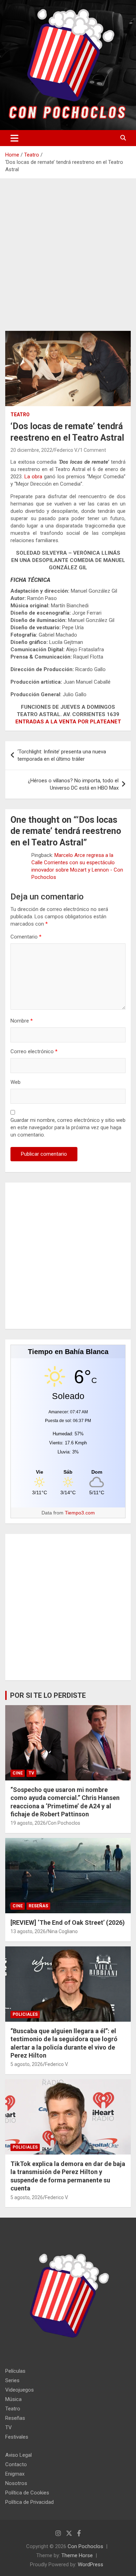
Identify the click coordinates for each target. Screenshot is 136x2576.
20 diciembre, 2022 (31, 450)
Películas (15, 2371)
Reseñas (38, 1906)
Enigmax (15, 2474)
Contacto (16, 2464)
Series (12, 2380)
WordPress (90, 2564)
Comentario (26, 937)
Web (16, 1082)
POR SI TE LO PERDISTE (48, 1695)
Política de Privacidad (29, 2502)
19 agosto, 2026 (28, 1823)
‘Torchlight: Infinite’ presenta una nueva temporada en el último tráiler (62, 755)
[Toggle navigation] (14, 138)
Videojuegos (20, 2390)
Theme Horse (77, 2555)
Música (13, 2399)
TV (31, 1773)
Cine (18, 1773)
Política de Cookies (27, 2493)
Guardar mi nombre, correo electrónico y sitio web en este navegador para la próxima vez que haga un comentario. (68, 1127)
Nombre (22, 1021)
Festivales (17, 2437)
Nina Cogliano (63, 1931)
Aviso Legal (18, 2455)
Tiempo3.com (80, 1513)
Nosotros (16, 2483)
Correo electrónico (34, 1051)
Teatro (20, 415)
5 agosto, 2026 (27, 2064)
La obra (33, 477)
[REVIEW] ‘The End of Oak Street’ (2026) (68, 1922)
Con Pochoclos (64, 1823)
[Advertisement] (68, 260)
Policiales (25, 2014)
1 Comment (93, 450)
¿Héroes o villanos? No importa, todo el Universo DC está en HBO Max (73, 784)
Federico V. (66, 450)
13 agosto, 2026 (28, 1931)
